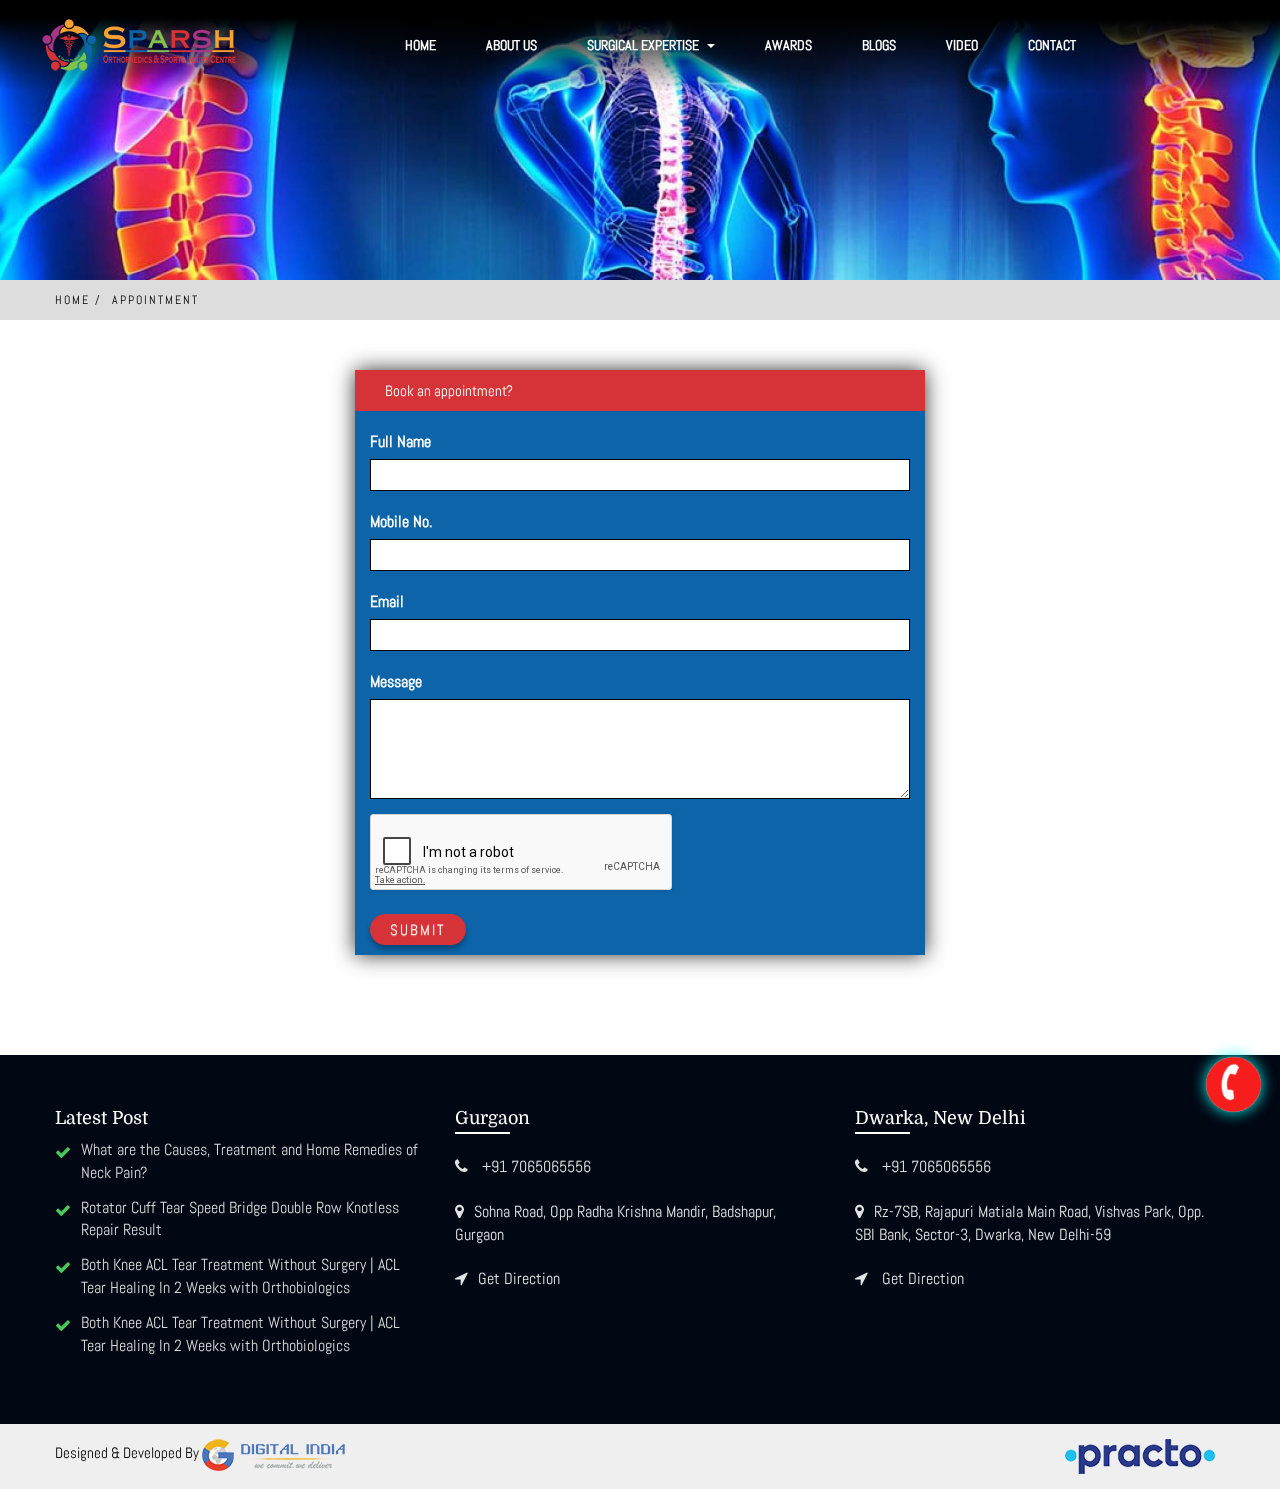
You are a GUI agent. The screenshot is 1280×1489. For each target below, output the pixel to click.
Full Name (400, 441)
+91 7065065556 (536, 1166)
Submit (418, 929)
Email (387, 601)
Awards (788, 45)
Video (962, 45)
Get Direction (519, 1278)
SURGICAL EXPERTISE (644, 45)
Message (396, 681)
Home (420, 45)
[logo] (140, 45)
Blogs (879, 45)
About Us (511, 45)
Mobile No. (401, 521)
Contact (1052, 45)
